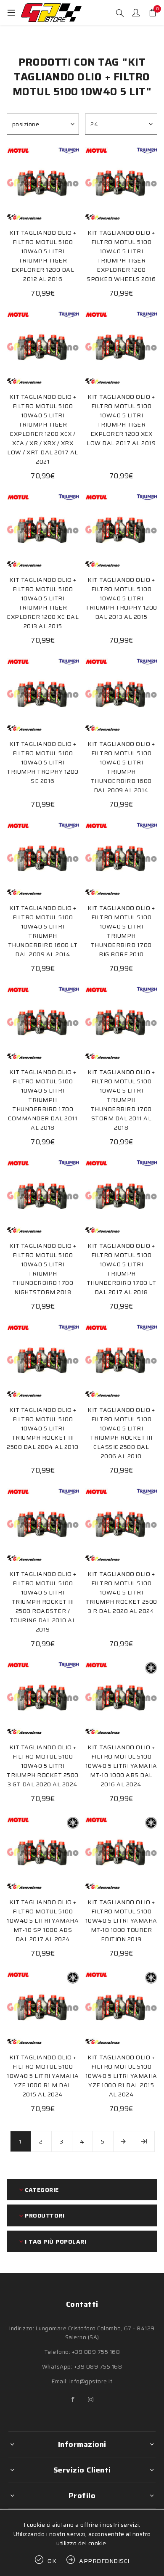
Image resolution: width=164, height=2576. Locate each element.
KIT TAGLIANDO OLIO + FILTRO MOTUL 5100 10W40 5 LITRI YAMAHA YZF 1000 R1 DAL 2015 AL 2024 (121, 2076)
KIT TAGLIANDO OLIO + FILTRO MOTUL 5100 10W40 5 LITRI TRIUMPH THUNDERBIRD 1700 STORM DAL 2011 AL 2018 (121, 1100)
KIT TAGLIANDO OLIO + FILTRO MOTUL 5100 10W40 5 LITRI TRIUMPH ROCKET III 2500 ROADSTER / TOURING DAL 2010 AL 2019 (43, 1602)
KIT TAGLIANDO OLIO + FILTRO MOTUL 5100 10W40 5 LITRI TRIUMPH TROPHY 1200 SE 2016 (43, 762)
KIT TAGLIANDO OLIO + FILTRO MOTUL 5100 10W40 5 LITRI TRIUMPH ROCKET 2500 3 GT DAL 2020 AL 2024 (43, 1766)
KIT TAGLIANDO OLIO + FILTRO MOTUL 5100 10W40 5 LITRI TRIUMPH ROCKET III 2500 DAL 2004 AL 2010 (43, 1428)
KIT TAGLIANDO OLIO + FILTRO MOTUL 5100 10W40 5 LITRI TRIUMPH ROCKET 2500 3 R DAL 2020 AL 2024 (121, 1592)
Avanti (124, 2141)
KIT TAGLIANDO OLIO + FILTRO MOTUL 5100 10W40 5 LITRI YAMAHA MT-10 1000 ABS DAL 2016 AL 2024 (121, 1766)
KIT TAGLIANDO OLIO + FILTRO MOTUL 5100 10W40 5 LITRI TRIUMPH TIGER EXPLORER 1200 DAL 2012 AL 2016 (43, 256)
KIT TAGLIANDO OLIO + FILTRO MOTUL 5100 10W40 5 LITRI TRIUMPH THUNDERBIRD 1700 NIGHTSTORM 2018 (43, 1269)
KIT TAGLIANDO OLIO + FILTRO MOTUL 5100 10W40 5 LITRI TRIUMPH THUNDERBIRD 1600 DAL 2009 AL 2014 (121, 767)
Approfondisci (104, 2561)
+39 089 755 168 (96, 2352)
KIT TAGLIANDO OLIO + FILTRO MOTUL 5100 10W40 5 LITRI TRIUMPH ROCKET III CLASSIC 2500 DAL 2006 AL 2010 (121, 1433)
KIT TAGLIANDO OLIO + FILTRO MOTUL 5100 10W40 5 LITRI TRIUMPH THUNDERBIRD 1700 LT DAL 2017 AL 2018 (122, 1269)
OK (52, 2561)
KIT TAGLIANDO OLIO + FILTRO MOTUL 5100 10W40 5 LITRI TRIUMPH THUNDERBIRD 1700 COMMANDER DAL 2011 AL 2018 (43, 1100)
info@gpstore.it (91, 2381)
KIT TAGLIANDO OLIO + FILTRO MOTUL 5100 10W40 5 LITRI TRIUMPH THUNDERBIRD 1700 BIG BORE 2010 (121, 931)
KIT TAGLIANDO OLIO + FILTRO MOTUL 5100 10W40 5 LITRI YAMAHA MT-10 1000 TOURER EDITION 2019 (121, 1921)
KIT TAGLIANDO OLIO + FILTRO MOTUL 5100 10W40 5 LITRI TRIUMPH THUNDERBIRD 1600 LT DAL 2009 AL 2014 (43, 931)
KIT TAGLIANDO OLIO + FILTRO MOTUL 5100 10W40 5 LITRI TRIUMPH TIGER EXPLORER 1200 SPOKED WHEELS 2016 (121, 256)
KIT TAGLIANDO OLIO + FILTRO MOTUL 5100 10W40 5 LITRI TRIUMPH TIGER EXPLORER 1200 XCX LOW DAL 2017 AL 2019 (121, 420)
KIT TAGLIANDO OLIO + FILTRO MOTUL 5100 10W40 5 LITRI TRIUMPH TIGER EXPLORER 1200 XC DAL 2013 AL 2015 (43, 603)
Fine (144, 2141)
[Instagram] (91, 2400)
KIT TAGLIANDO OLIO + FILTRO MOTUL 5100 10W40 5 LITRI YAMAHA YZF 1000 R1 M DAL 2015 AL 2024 (43, 2076)
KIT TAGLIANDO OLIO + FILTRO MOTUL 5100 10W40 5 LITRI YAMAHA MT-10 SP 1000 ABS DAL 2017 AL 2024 (43, 1921)
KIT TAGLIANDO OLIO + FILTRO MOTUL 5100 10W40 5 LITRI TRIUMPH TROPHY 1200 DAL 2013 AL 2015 (121, 598)
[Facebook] (73, 2400)
